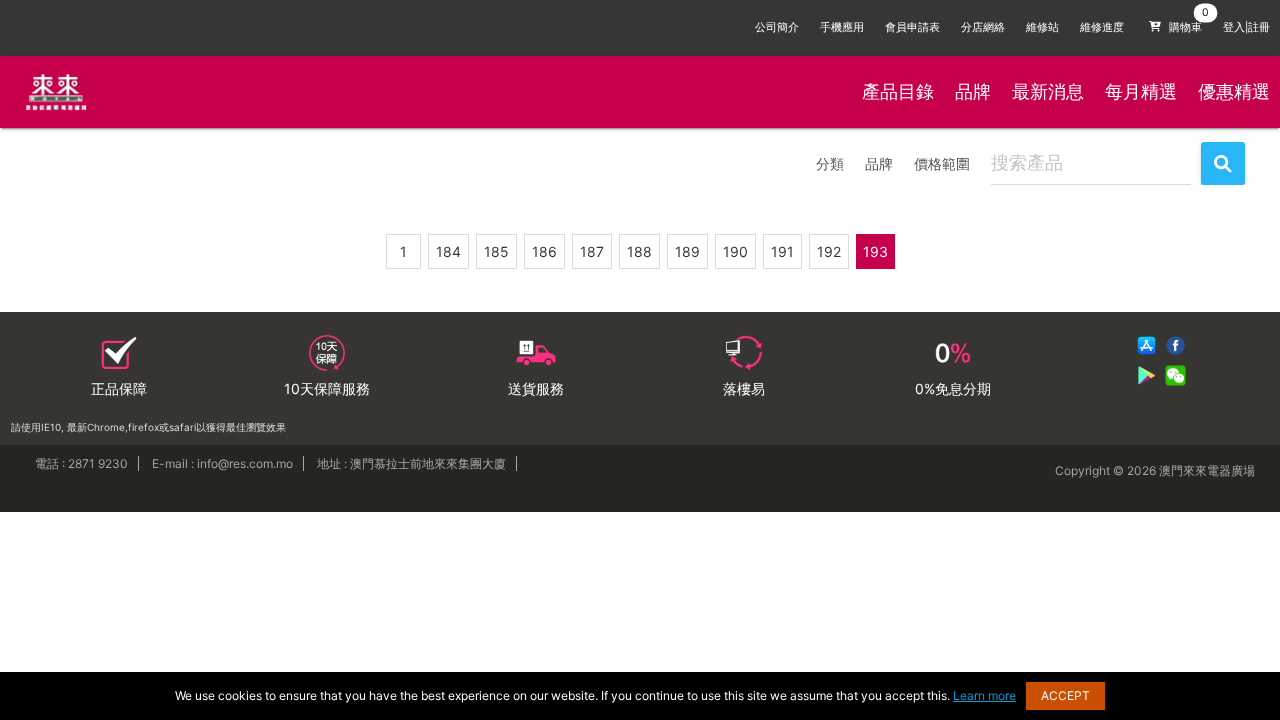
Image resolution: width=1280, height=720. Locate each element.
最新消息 (1048, 91)
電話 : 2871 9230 (81, 463)
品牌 (973, 91)
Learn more (984, 695)
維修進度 (1102, 27)
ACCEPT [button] (1065, 695)
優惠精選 (1234, 91)
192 (829, 251)
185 (496, 251)
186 (544, 251)
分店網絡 (983, 27)
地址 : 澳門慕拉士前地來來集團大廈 (411, 463)
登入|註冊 (1246, 27)
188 (639, 251)
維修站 (1042, 27)
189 (687, 251)
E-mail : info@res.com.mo (222, 463)
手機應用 (842, 27)
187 (592, 251)
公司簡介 (777, 27)
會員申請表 (912, 27)
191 (782, 251)
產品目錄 (898, 91)
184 (448, 251)
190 (735, 251)
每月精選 (1141, 91)
